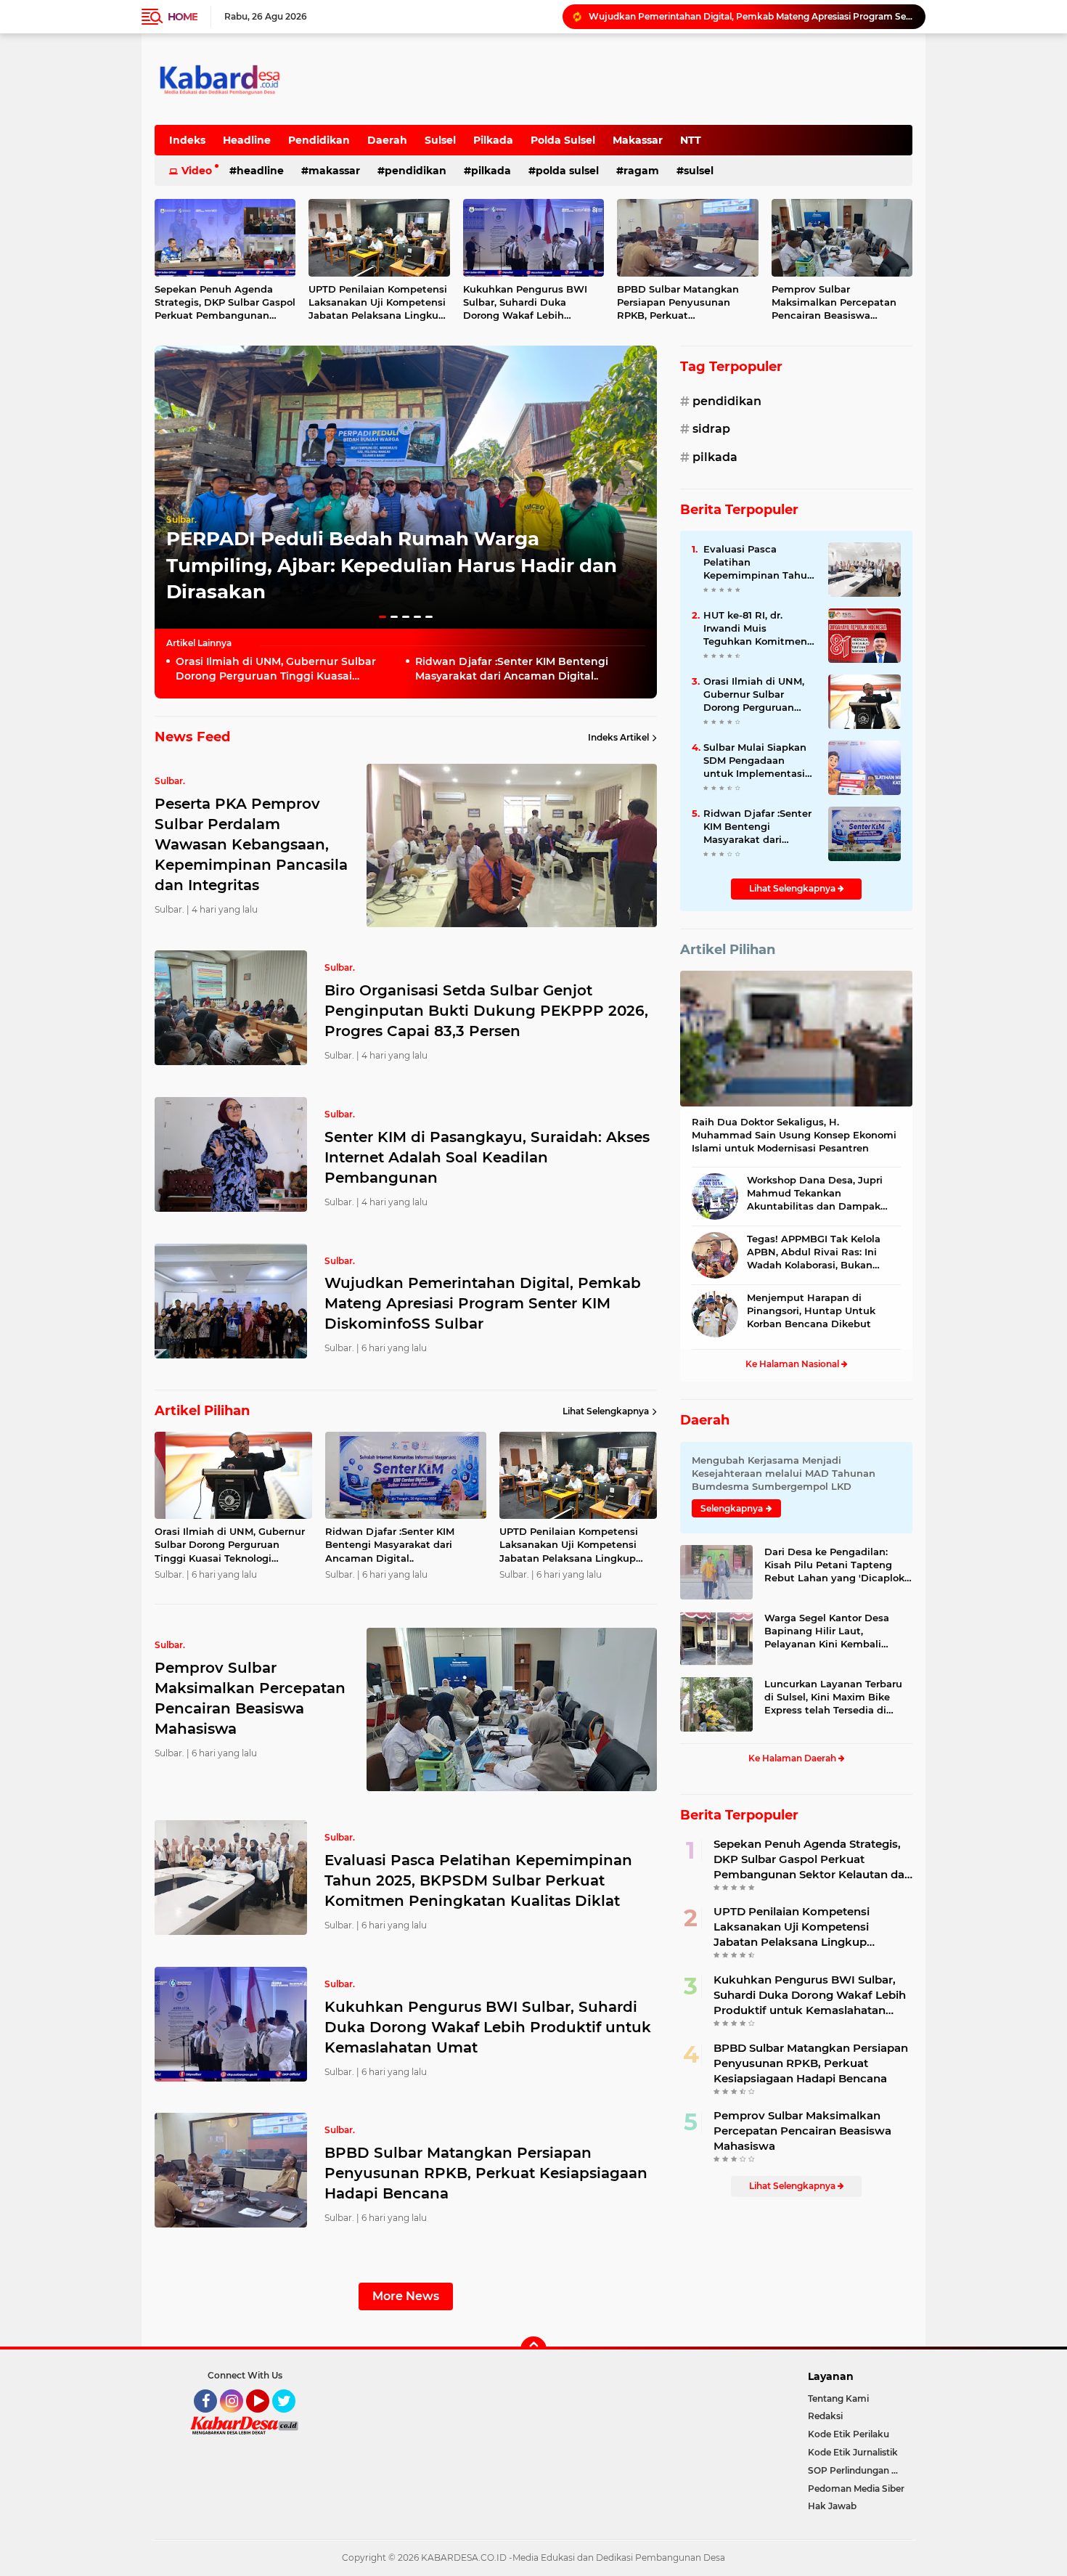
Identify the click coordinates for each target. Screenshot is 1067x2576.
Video (197, 171)
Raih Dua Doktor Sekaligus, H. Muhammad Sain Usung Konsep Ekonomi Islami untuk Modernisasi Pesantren (794, 1135)
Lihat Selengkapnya (606, 1411)
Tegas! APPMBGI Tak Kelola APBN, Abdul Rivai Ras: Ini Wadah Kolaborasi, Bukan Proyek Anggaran (814, 1252)
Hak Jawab (832, 2506)
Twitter (290, 2419)
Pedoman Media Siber (856, 2489)
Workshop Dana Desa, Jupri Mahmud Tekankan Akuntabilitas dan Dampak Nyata (815, 1194)
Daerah (387, 140)
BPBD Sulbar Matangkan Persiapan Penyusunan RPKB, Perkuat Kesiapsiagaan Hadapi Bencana (678, 303)
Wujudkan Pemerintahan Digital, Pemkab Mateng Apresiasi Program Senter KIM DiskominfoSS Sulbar (483, 1303)
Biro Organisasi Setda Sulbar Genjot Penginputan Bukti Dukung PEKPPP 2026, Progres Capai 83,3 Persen (486, 1011)
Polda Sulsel (563, 140)
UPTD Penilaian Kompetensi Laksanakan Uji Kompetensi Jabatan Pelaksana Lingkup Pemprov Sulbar (378, 303)
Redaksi (825, 2416)
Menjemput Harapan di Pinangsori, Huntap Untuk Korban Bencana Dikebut (811, 1311)
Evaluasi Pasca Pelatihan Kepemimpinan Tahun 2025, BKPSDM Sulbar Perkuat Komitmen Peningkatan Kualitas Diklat (478, 1880)
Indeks (187, 140)
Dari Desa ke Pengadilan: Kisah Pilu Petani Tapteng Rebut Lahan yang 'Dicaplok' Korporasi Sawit (835, 1565)
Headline (247, 140)
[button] (383, 617)
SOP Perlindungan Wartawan (860, 2470)
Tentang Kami (838, 2398)
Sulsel (440, 140)
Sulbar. (181, 519)
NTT (691, 140)
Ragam (641, 171)
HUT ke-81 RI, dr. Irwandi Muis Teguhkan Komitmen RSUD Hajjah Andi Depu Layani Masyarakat (755, 629)
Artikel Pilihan (728, 950)
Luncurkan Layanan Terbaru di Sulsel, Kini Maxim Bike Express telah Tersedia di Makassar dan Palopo (833, 1697)
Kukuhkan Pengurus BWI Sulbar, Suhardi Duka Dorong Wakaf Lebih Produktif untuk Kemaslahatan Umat (525, 303)
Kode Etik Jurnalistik (853, 2452)
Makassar (638, 140)
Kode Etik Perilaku (849, 2434)
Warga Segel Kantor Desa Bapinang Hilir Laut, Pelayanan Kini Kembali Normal (827, 1631)
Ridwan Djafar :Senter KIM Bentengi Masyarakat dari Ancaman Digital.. (512, 669)
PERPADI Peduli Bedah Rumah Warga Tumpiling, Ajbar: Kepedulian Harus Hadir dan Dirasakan (392, 565)
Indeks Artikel (618, 737)
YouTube (267, 2419)
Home (183, 17)
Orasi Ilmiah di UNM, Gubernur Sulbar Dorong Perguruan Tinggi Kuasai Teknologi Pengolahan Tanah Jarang (751, 16)
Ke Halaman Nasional (793, 1364)
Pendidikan (319, 140)
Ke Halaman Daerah (793, 1758)
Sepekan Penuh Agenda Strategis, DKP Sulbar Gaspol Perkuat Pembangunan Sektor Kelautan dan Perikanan (225, 303)
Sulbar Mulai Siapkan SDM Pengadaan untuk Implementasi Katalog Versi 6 (755, 761)
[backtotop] (533, 2349)
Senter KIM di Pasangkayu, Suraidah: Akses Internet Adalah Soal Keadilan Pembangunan (487, 1157)
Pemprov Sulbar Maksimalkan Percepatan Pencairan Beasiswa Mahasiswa (834, 303)
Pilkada (493, 140)
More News (406, 2296)
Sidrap (711, 429)
